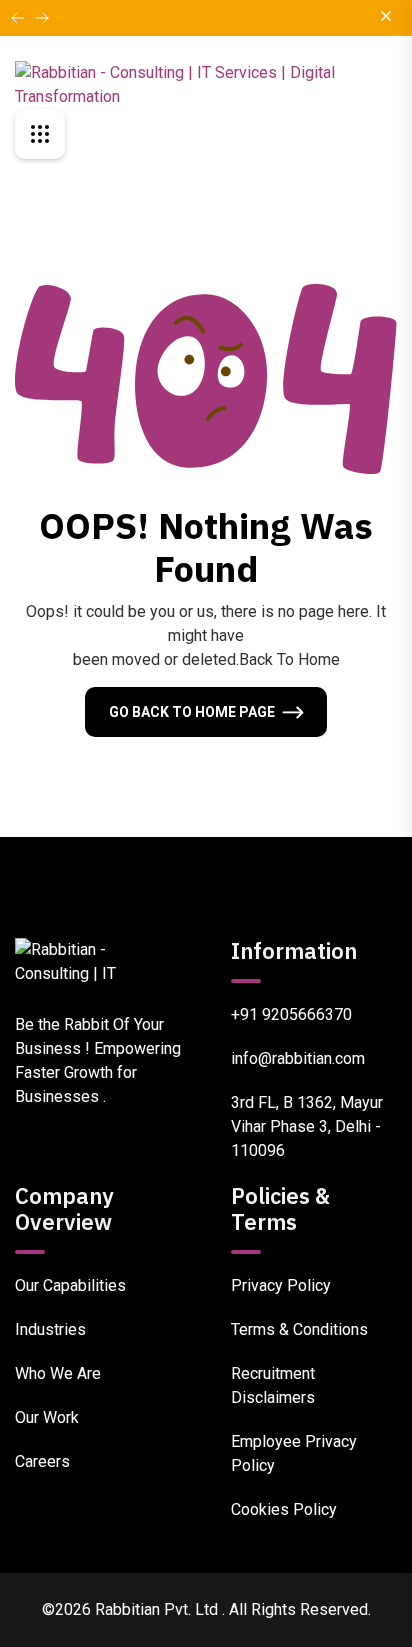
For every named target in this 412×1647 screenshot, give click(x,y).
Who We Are (58, 1373)
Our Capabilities (70, 1285)
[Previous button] (42, 18)
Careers (42, 1461)
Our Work (47, 1417)
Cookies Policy (284, 1509)
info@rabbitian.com (298, 1058)
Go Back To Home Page (192, 712)
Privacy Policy (281, 1285)
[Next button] (18, 18)
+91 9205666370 (291, 1014)
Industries (50, 1329)
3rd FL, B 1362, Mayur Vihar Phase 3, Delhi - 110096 (307, 1126)
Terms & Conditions (299, 1329)
